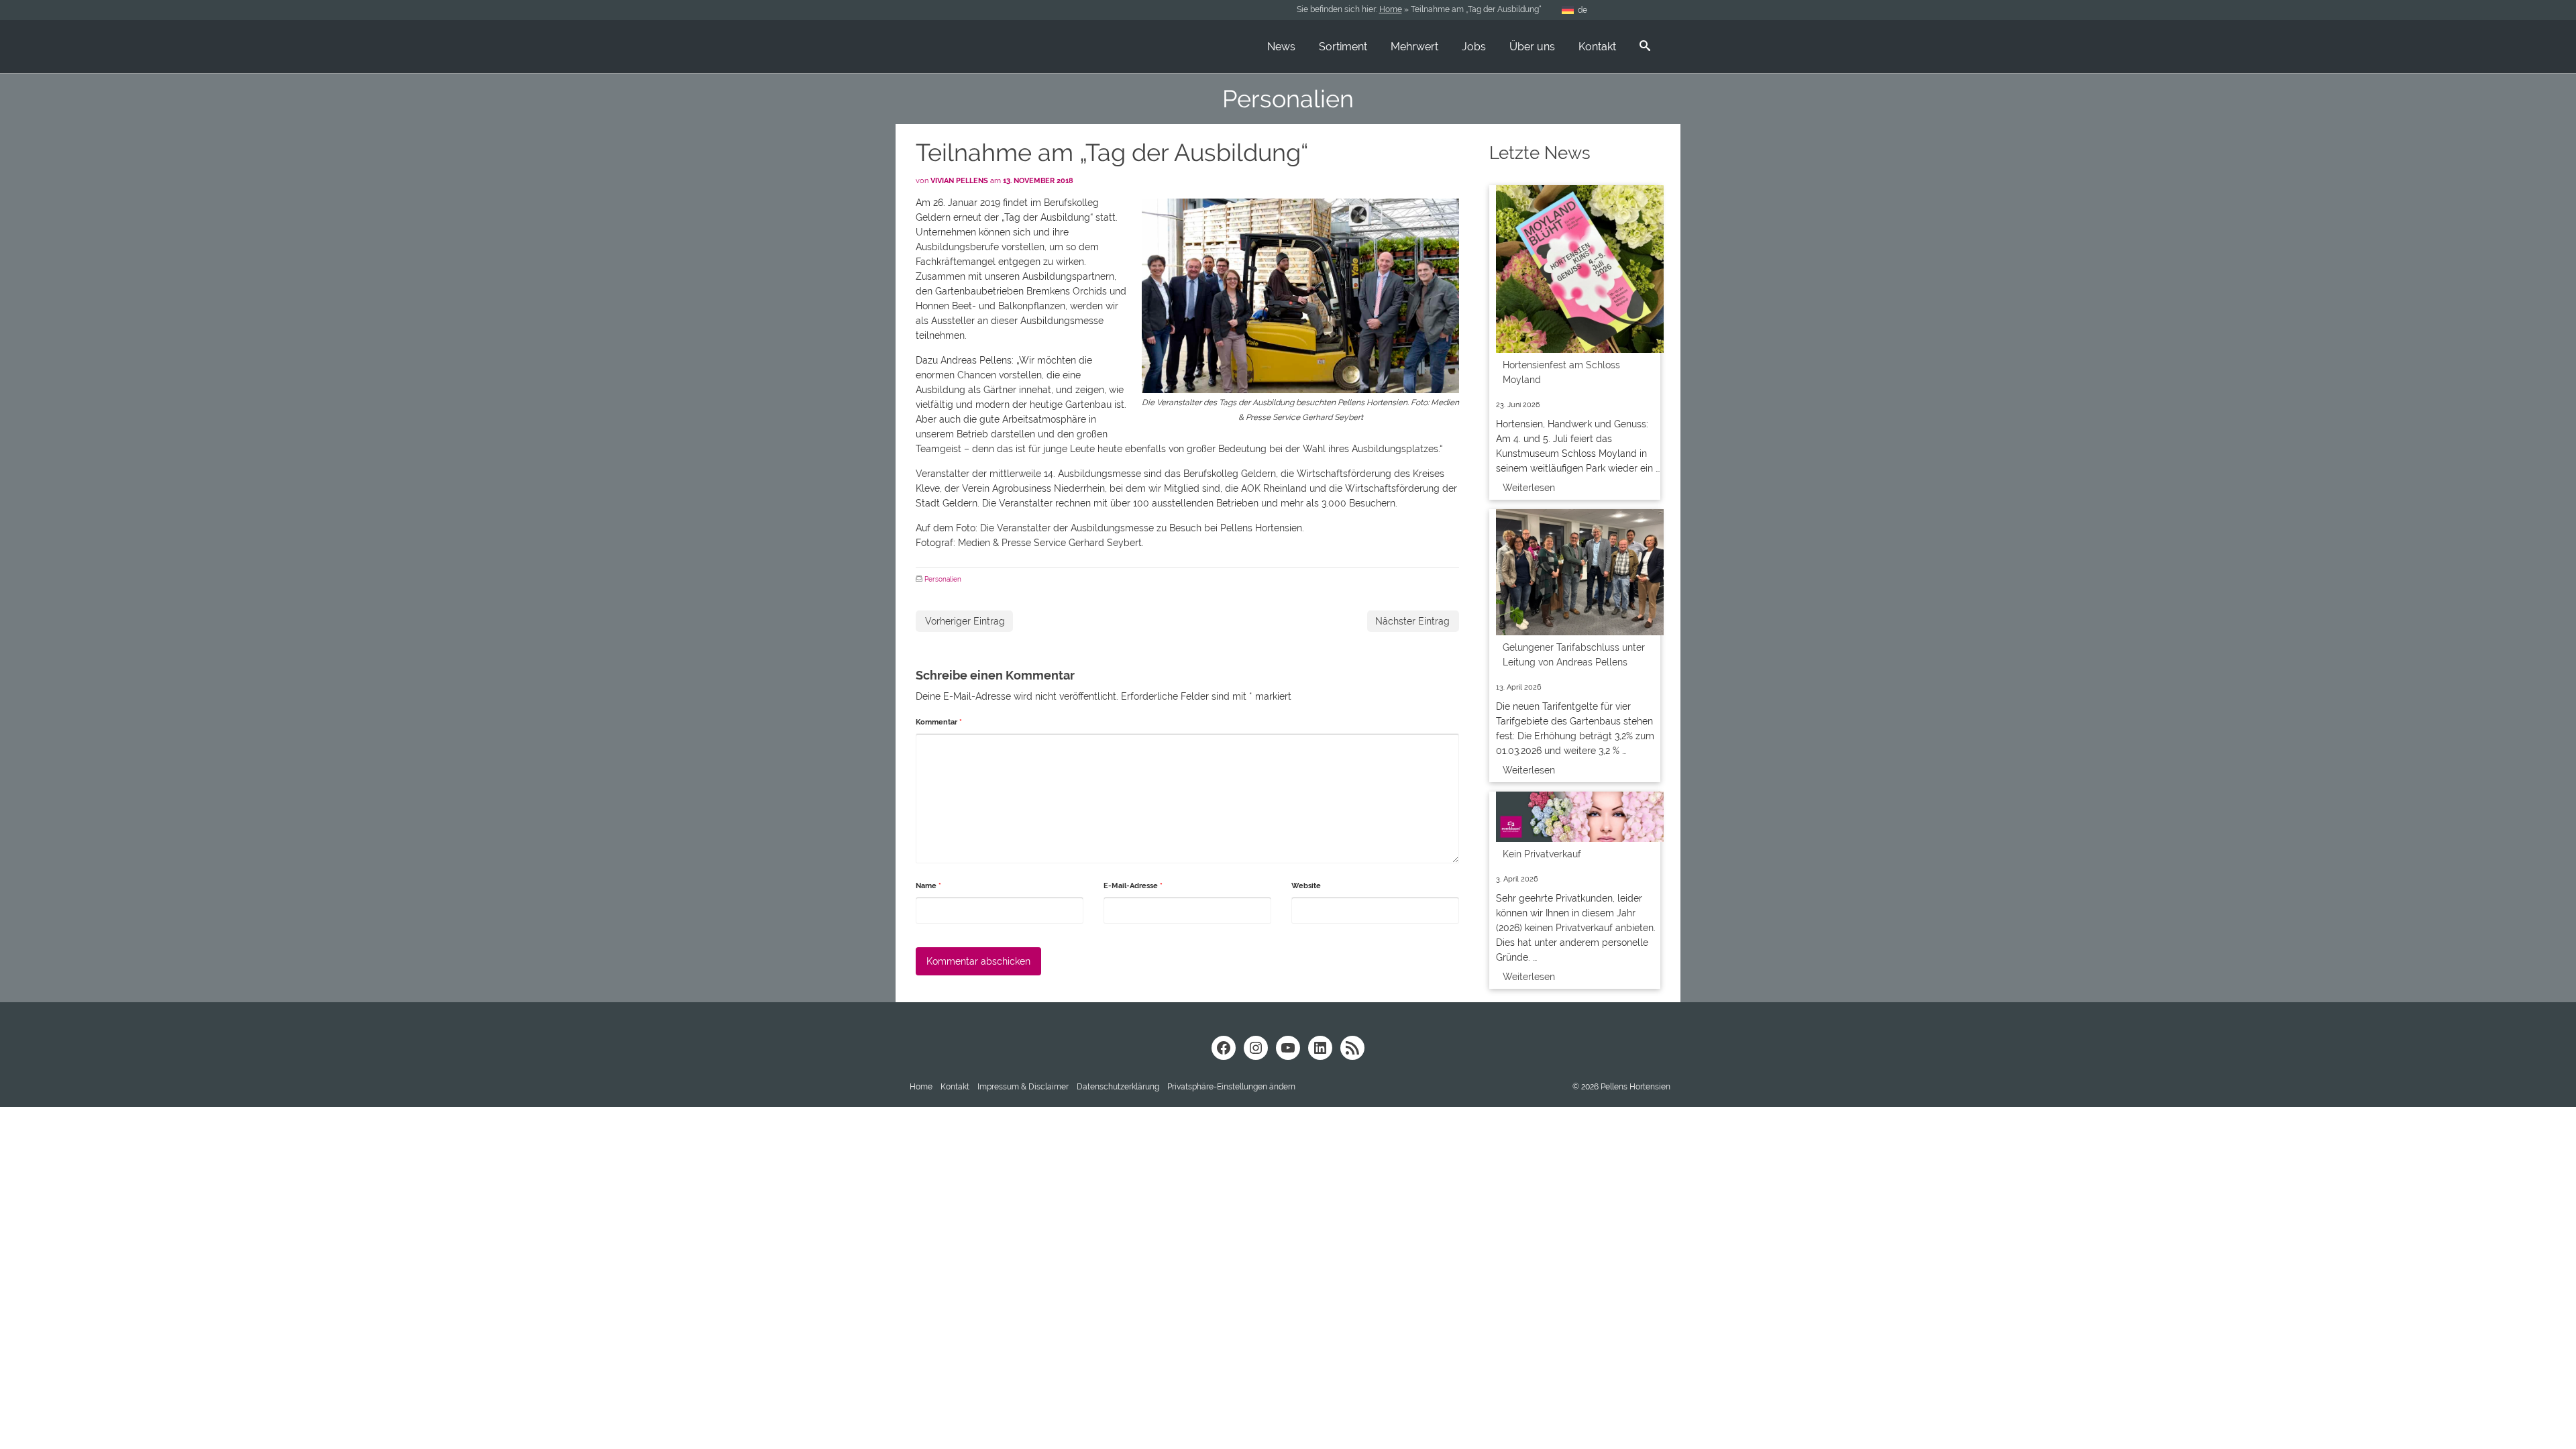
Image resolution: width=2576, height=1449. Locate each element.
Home (1391, 9)
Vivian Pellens (959, 181)
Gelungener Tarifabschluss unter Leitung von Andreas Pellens (1574, 655)
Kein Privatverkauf (1542, 854)
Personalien (943, 579)
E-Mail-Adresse (1133, 886)
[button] (1231, 1087)
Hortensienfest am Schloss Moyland (1561, 372)
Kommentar (939, 722)
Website (1306, 886)
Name (928, 886)
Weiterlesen (1529, 488)
